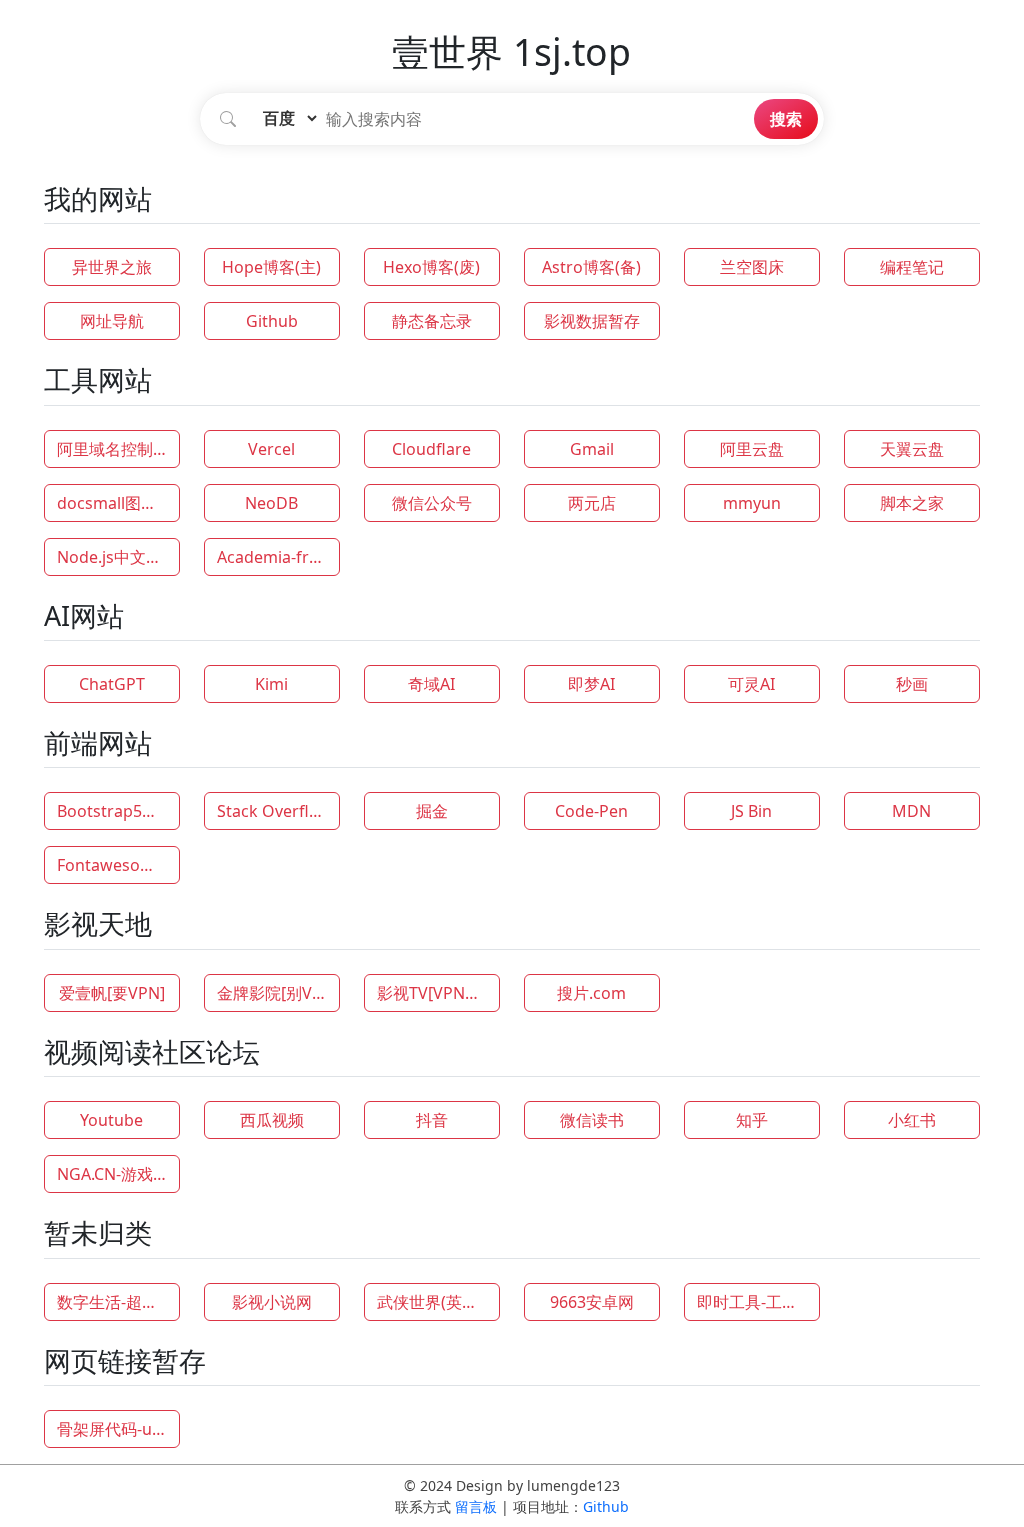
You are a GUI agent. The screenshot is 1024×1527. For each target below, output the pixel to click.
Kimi (271, 684)
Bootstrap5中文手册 (118, 811)
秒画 (912, 684)
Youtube (111, 1120)
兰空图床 (752, 267)
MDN (911, 811)
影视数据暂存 (592, 321)
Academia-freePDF (278, 557)
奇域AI (431, 684)
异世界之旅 (112, 267)
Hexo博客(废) (431, 267)
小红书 (912, 1120)
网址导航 (112, 321)
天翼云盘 (912, 449)
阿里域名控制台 (113, 449)
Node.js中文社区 (117, 557)
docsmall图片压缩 (118, 503)
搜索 (786, 119)
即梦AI (591, 684)
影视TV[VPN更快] (438, 993)
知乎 (752, 1120)
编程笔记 (912, 267)
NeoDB (271, 503)
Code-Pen (591, 811)
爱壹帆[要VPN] (112, 993)
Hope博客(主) (271, 267)
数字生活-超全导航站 (118, 1302)
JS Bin (751, 811)
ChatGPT (112, 684)
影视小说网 (272, 1302)
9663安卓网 (592, 1302)
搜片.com (591, 993)
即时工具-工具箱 (755, 1302)
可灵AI (751, 684)
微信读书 (592, 1120)
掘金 (432, 811)
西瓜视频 (272, 1120)
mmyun (752, 503)
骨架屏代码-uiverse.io (118, 1429)
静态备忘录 (432, 321)
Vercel (271, 449)
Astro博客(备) (591, 267)
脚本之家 (912, 503)
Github (272, 321)
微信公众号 (432, 503)
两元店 (592, 503)
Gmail (592, 449)
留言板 (476, 1506)
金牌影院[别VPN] (278, 993)
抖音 (432, 1120)
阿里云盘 (752, 449)
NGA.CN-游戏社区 (118, 1174)
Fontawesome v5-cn (118, 865)
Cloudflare (431, 449)
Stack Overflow (274, 811)
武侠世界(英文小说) (438, 1302)
